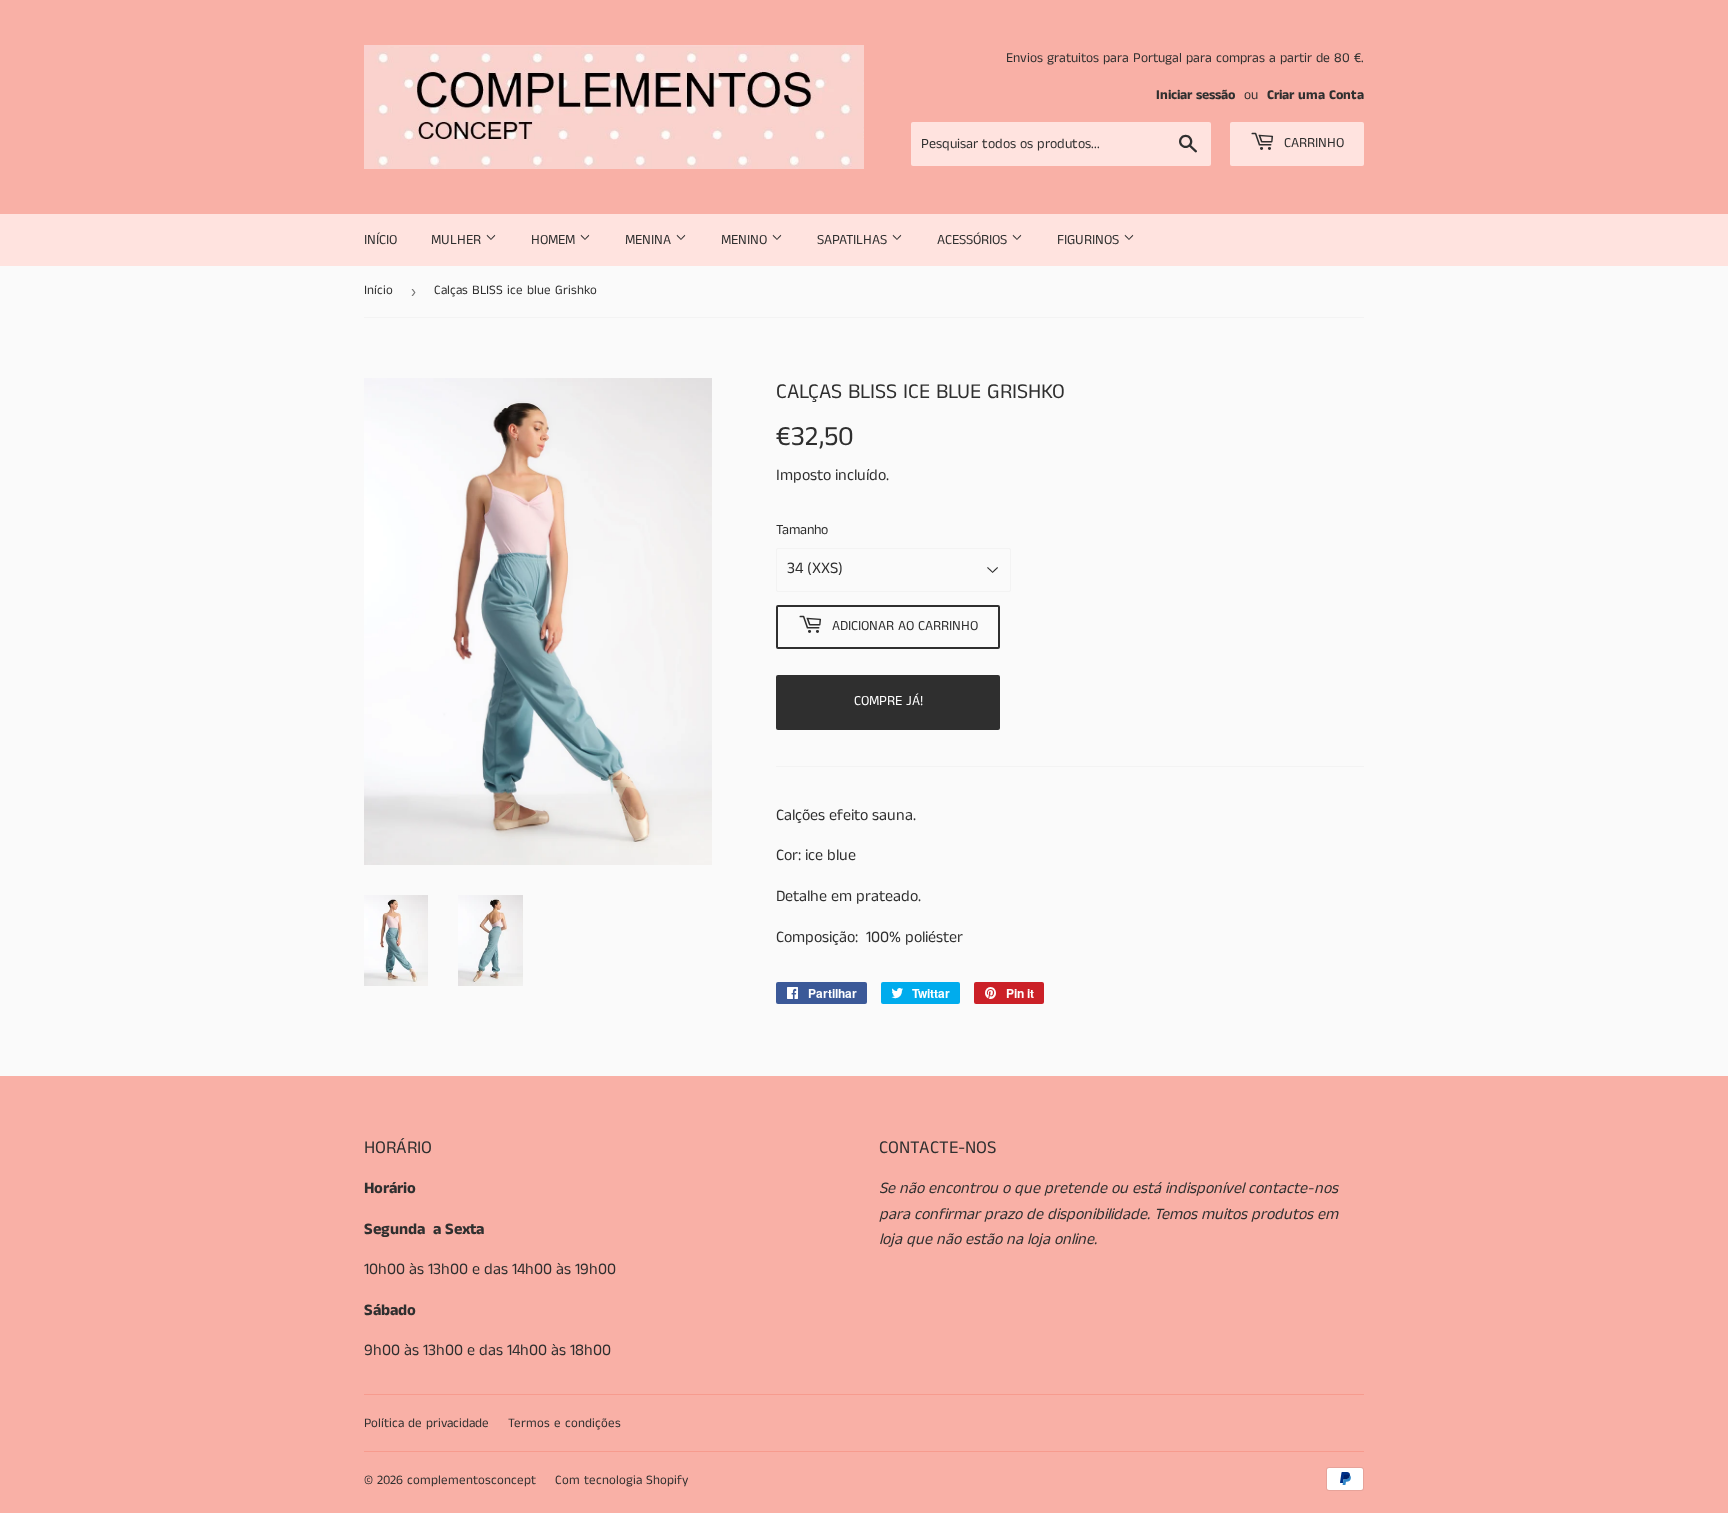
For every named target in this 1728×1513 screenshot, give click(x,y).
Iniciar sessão (1195, 95)
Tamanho (802, 530)
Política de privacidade (426, 1423)
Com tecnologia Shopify (621, 1480)
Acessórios (974, 240)
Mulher (458, 240)
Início (380, 240)
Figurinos (1090, 240)
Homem (555, 240)
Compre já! (888, 701)
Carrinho (1312, 143)
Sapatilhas (854, 240)
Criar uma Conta (1315, 95)
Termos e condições (564, 1423)
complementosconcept (471, 1480)
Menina (650, 240)
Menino (746, 240)
